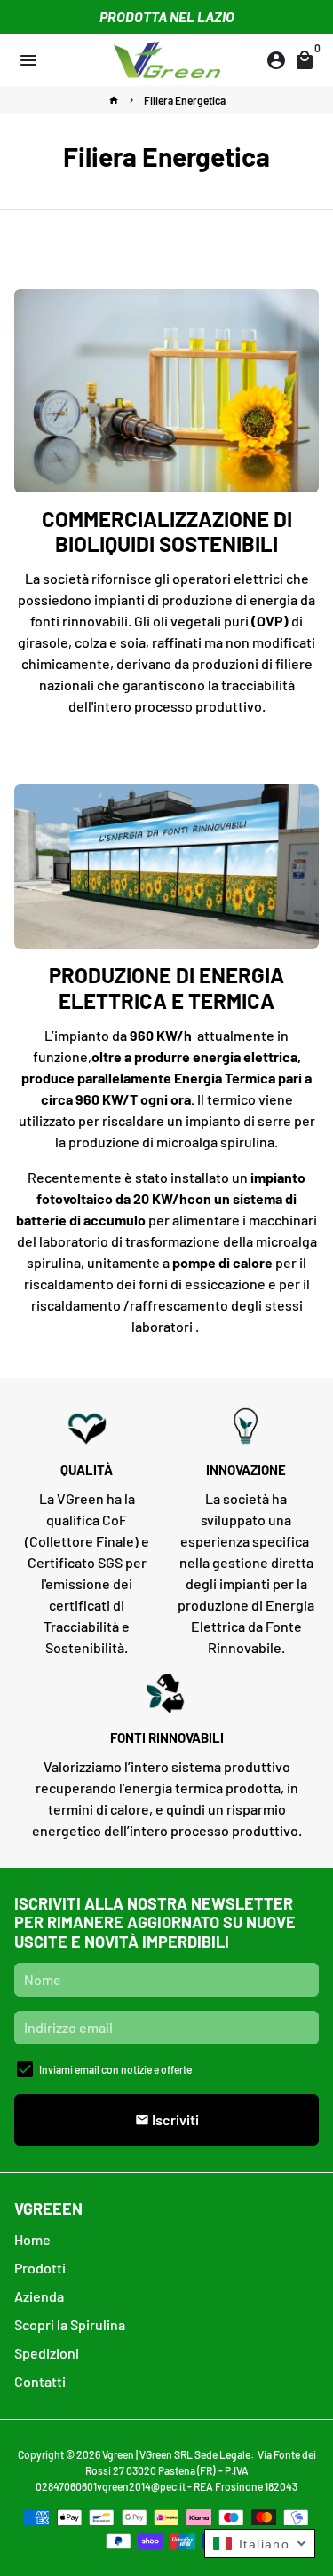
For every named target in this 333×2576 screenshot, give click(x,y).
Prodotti (40, 2268)
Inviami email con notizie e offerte (115, 2069)
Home (32, 2239)
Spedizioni (47, 2353)
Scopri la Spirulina (70, 2324)
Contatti (40, 2381)
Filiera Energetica (185, 100)
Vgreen (118, 2454)
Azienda (39, 2296)
